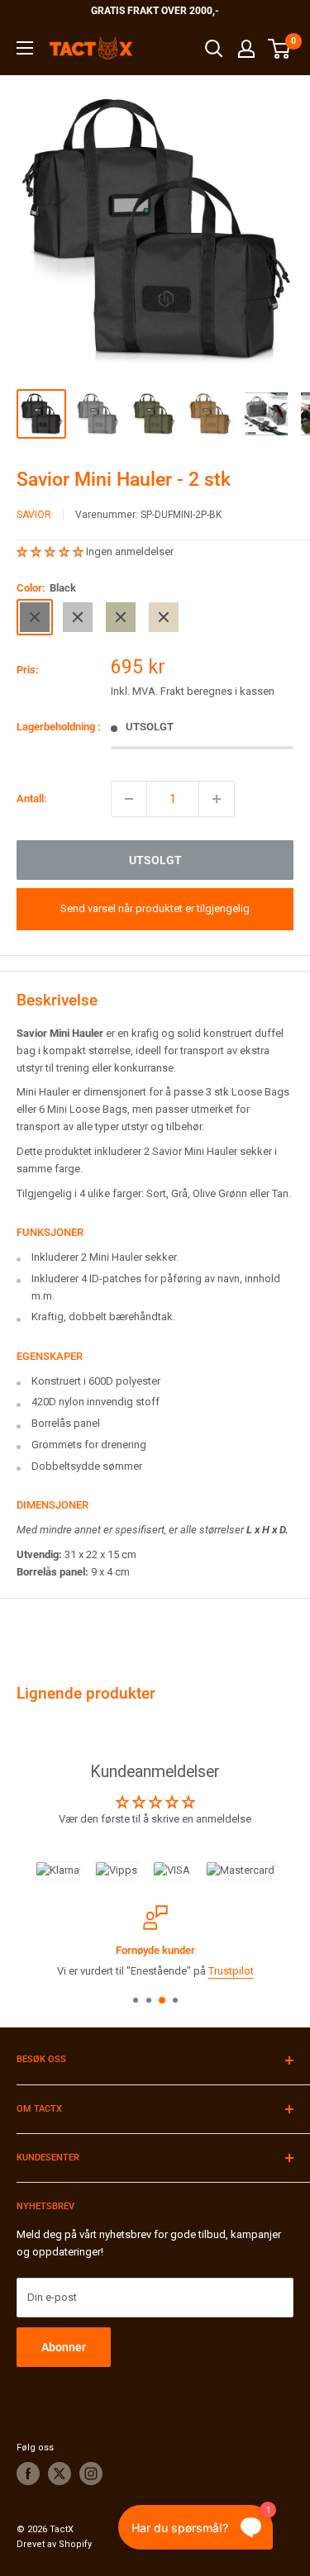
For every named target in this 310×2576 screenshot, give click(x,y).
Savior (34, 515)
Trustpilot (231, 1971)
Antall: (32, 798)
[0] (280, 49)
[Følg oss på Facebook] (28, 2474)
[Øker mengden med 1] (217, 799)
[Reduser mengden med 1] (129, 799)
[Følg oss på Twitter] (60, 2474)
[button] (51, 551)
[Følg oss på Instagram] (91, 2474)
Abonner (64, 2347)
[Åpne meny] (25, 48)
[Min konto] (246, 49)
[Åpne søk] (214, 49)
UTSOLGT (155, 860)
